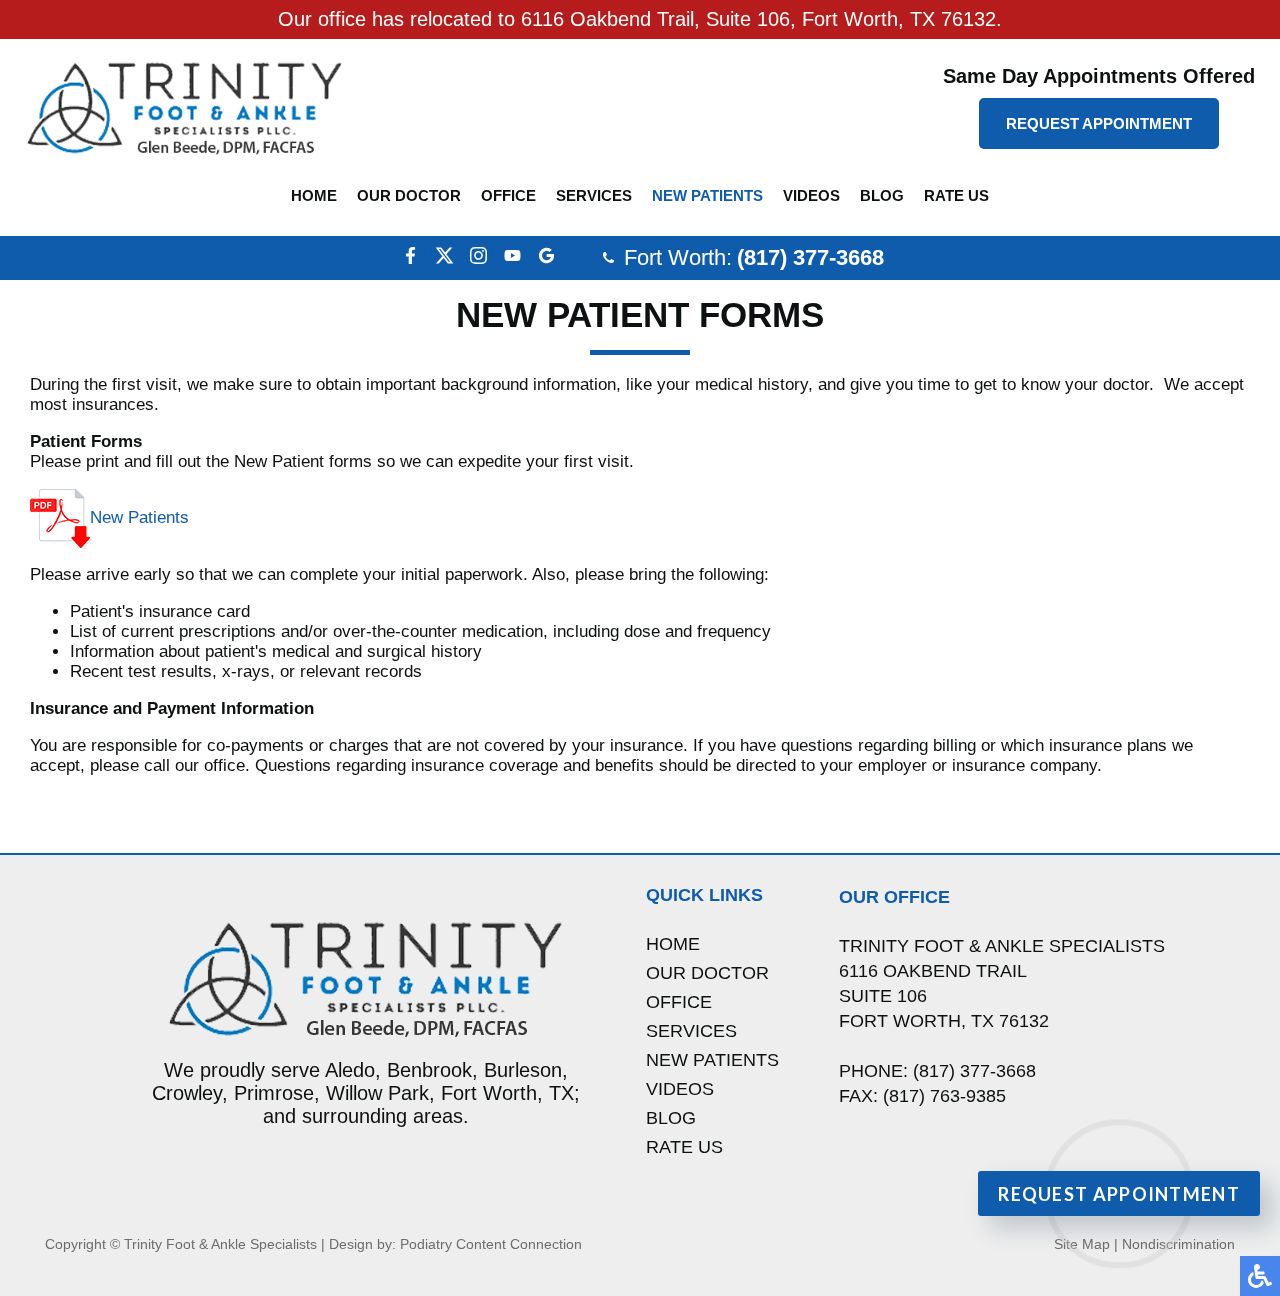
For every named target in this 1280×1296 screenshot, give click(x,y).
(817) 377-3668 (810, 257)
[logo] (185, 107)
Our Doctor (409, 195)
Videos (811, 195)
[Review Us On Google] (546, 264)
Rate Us (956, 195)
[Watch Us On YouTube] (512, 264)
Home (314, 195)
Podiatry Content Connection (491, 1244)
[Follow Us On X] (444, 264)
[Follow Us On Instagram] (478, 264)
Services (594, 195)
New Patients (707, 195)
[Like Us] (410, 264)
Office (508, 195)
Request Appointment (1099, 123)
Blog (882, 195)
